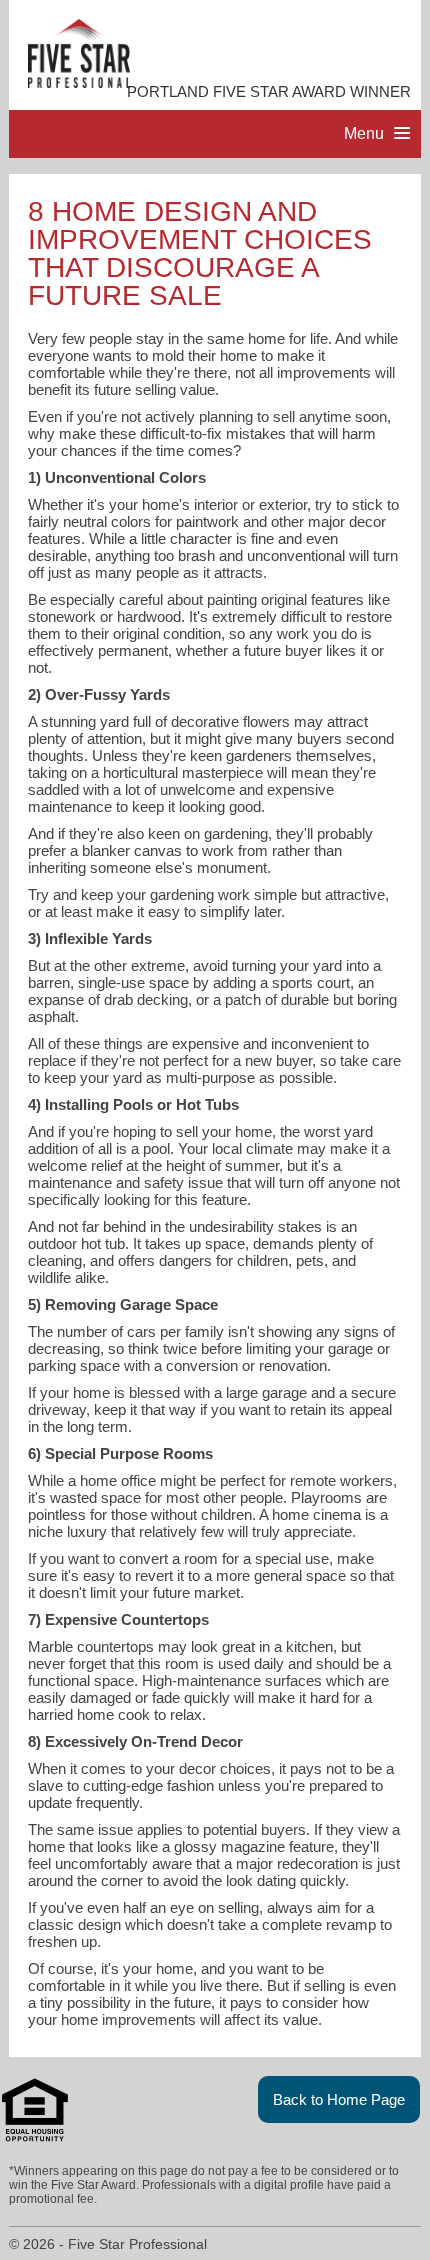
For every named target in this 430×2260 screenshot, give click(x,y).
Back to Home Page (339, 2099)
